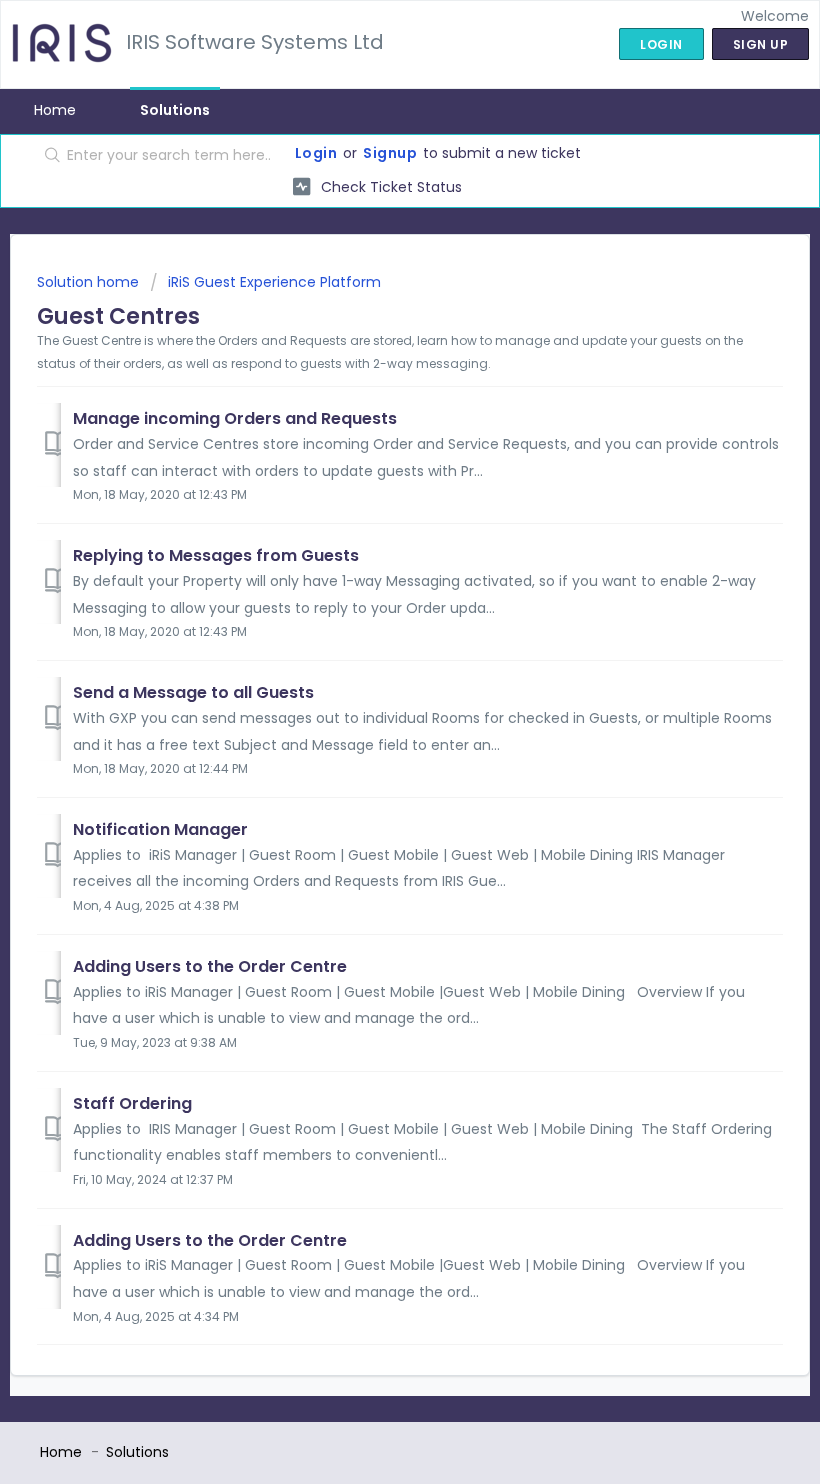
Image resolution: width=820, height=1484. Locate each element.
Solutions (175, 110)
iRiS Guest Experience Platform (274, 282)
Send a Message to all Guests (193, 692)
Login (316, 153)
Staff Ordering (132, 1103)
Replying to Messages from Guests (216, 555)
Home (55, 110)
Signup (390, 153)
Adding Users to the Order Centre (210, 966)
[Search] (48, 157)
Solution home (90, 282)
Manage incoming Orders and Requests (235, 418)
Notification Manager (160, 829)
